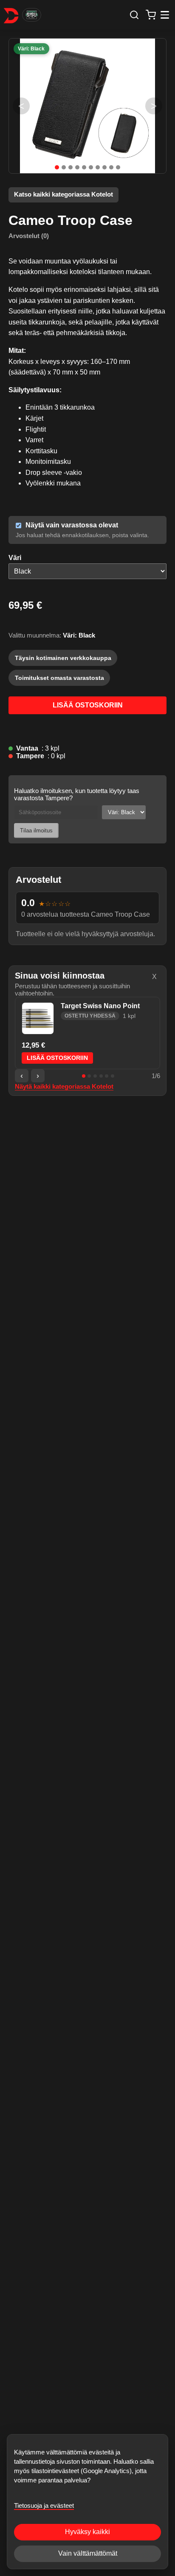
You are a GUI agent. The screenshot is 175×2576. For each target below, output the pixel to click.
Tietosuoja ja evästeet (44, 2505)
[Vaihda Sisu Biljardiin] (32, 15)
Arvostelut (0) (29, 236)
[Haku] (134, 15)
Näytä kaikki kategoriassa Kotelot (64, 1087)
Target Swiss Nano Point (100, 1006)
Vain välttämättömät (88, 2553)
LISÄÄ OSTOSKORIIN (88, 705)
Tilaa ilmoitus (36, 830)
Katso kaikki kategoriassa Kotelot (64, 194)
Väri (15, 558)
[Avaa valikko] (165, 15)
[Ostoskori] (151, 15)
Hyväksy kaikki (87, 2532)
